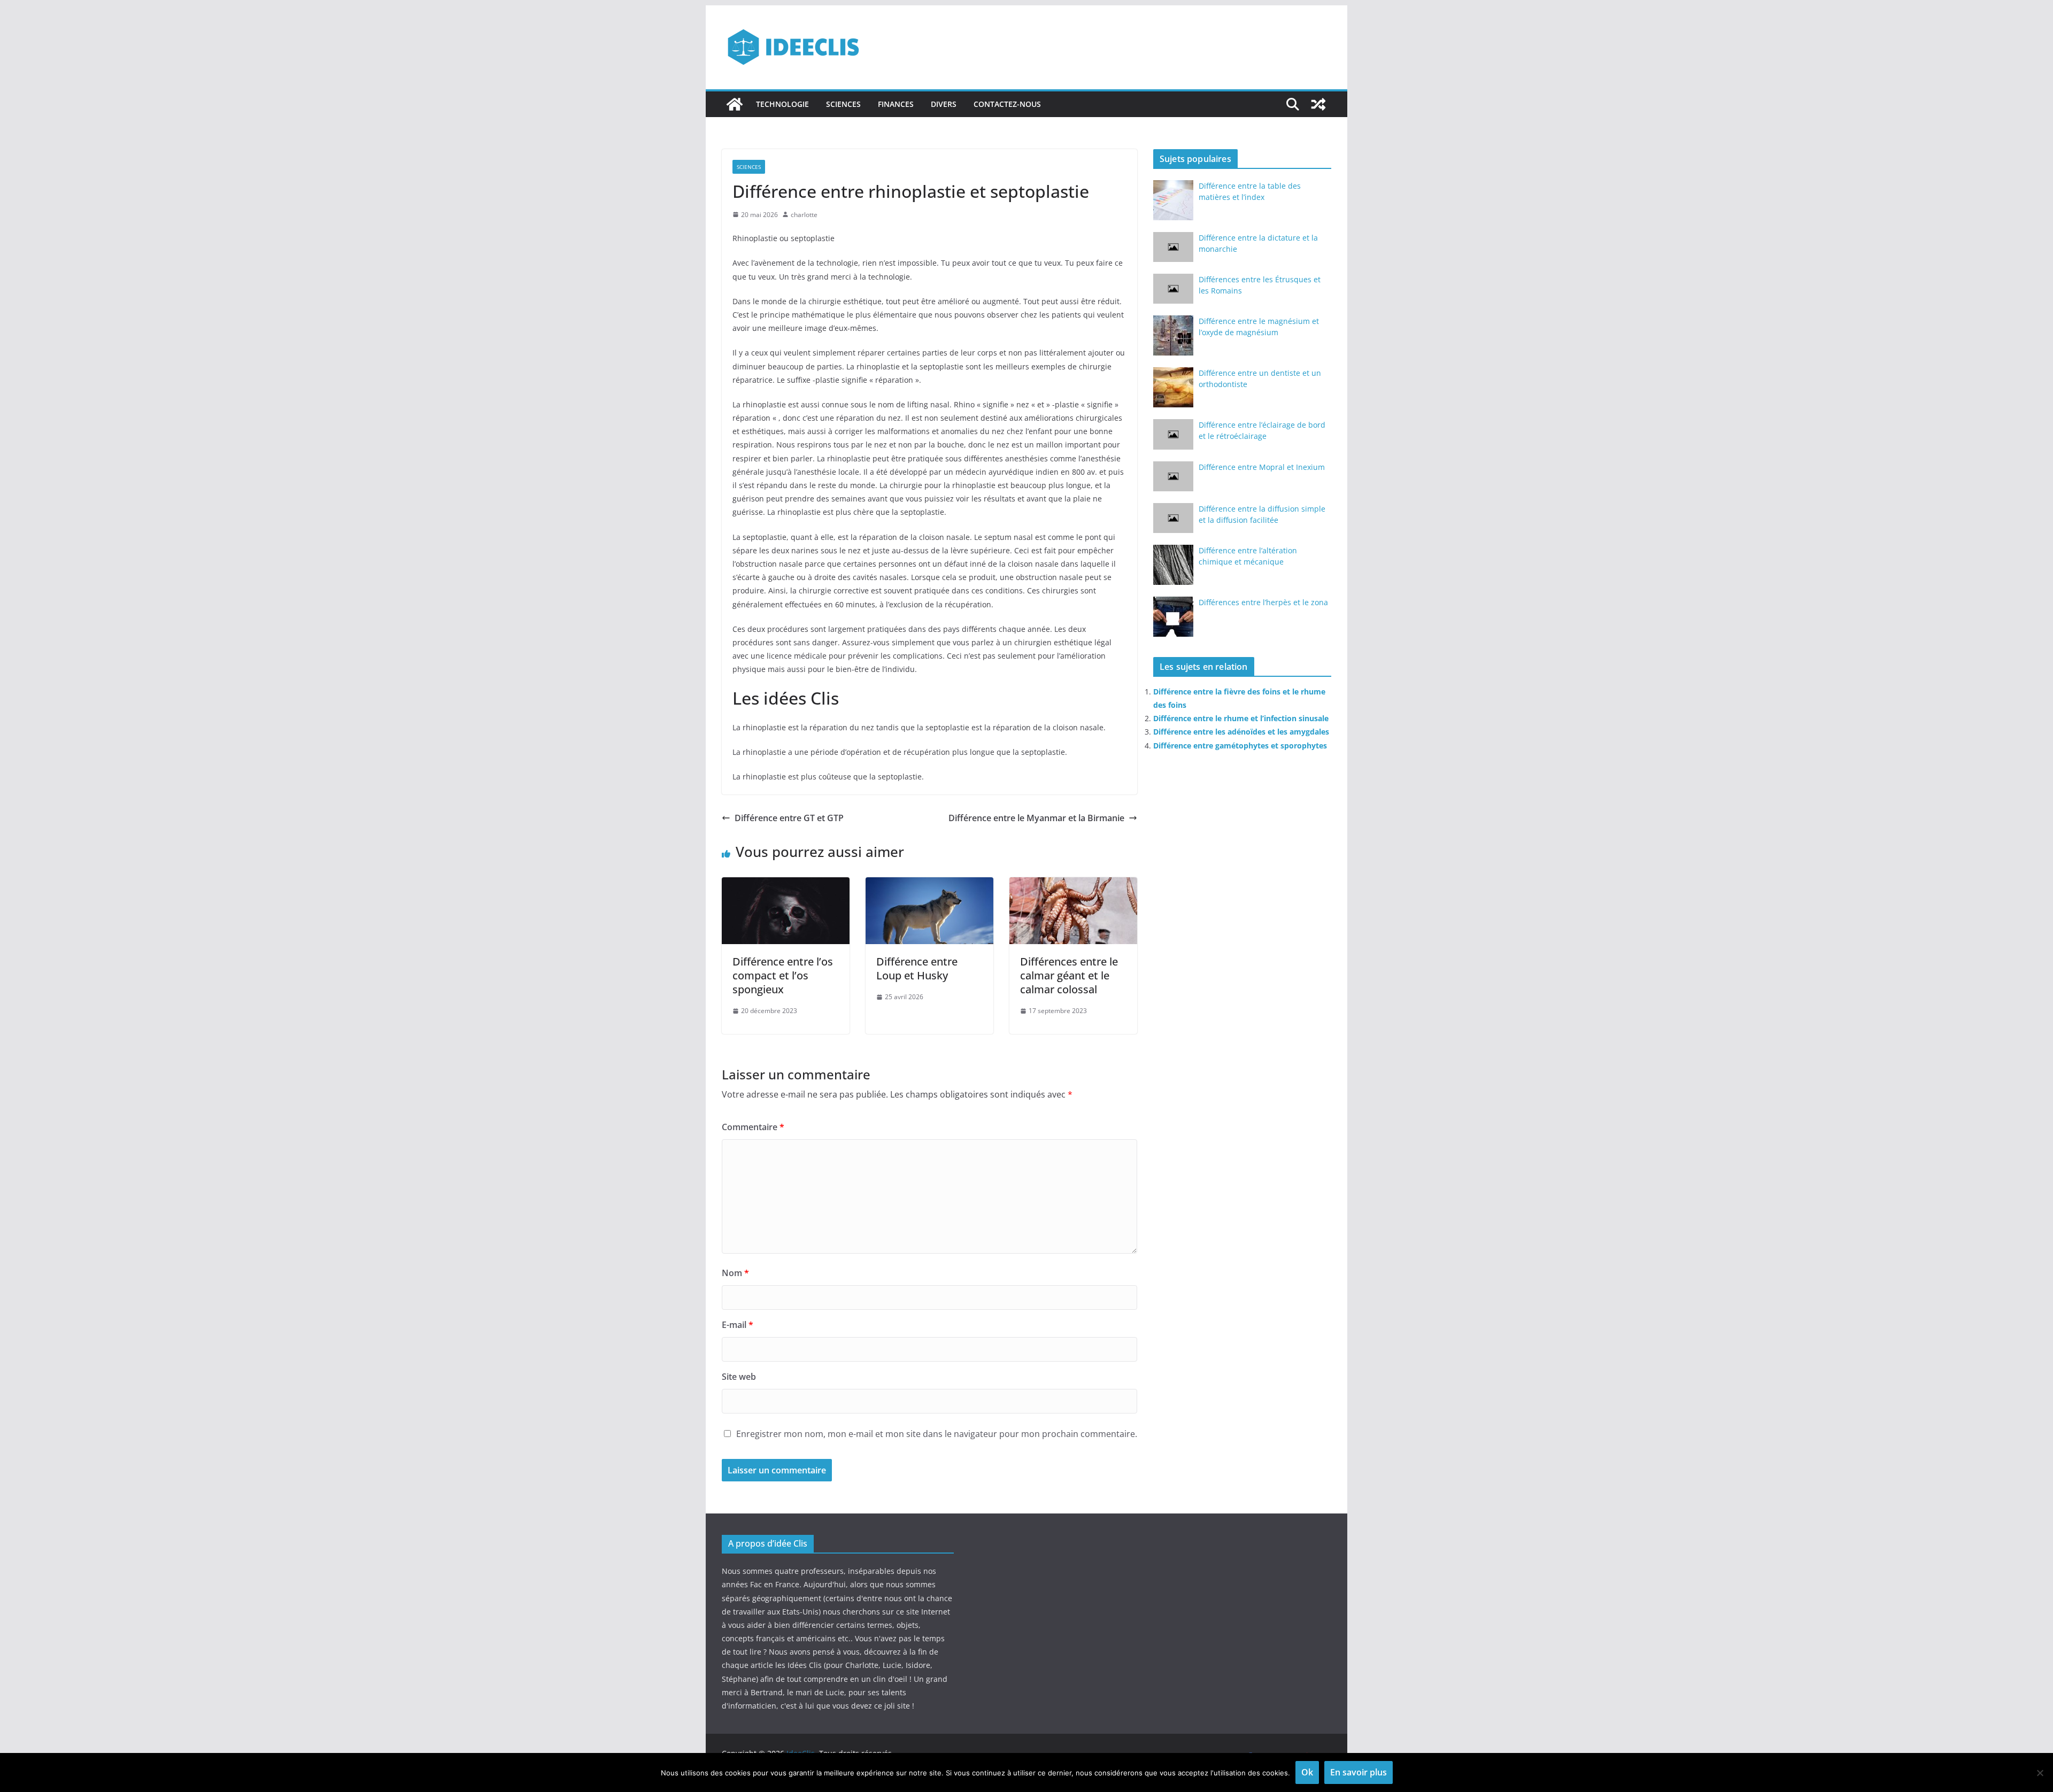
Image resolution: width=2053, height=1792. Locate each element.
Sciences (843, 104)
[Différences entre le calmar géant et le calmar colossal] (1073, 885)
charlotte (804, 215)
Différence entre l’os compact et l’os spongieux (783, 975)
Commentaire (753, 1127)
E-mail (738, 1325)
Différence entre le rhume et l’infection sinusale (1241, 718)
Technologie (782, 104)
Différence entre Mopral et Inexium (1262, 467)
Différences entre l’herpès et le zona (1263, 602)
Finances (896, 104)
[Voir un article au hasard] (1318, 104)
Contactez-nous (1007, 104)
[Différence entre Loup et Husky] (929, 885)
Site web (739, 1377)
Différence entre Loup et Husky (917, 968)
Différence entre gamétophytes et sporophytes (1240, 746)
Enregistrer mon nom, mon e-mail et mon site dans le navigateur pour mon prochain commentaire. (937, 1434)
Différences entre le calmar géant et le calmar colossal (1069, 975)
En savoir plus (1359, 1772)
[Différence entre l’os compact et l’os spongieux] (786, 885)
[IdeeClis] (735, 104)
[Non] (2040, 1773)
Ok (1307, 1772)
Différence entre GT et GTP (789, 818)
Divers (944, 104)
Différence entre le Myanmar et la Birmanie (1036, 818)
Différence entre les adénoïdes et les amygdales (1241, 732)
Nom (735, 1273)
